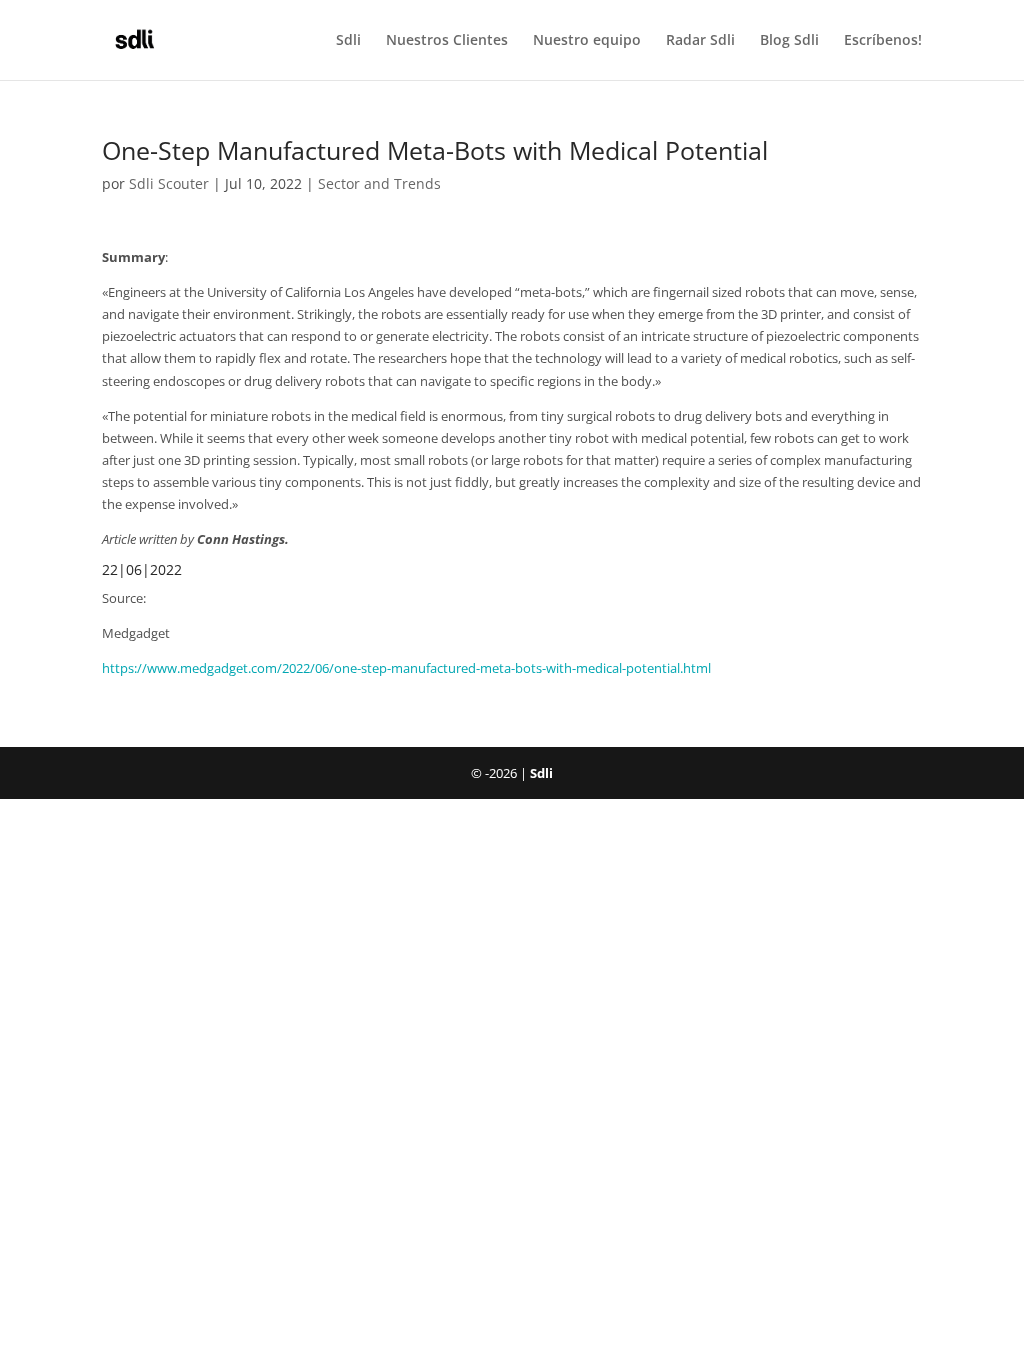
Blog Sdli (789, 41)
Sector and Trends (379, 183)
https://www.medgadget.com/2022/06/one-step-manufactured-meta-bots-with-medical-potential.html (406, 668)
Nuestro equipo (587, 41)
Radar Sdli (700, 41)
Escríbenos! (883, 41)
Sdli (348, 41)
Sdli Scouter (169, 183)
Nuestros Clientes (447, 41)
